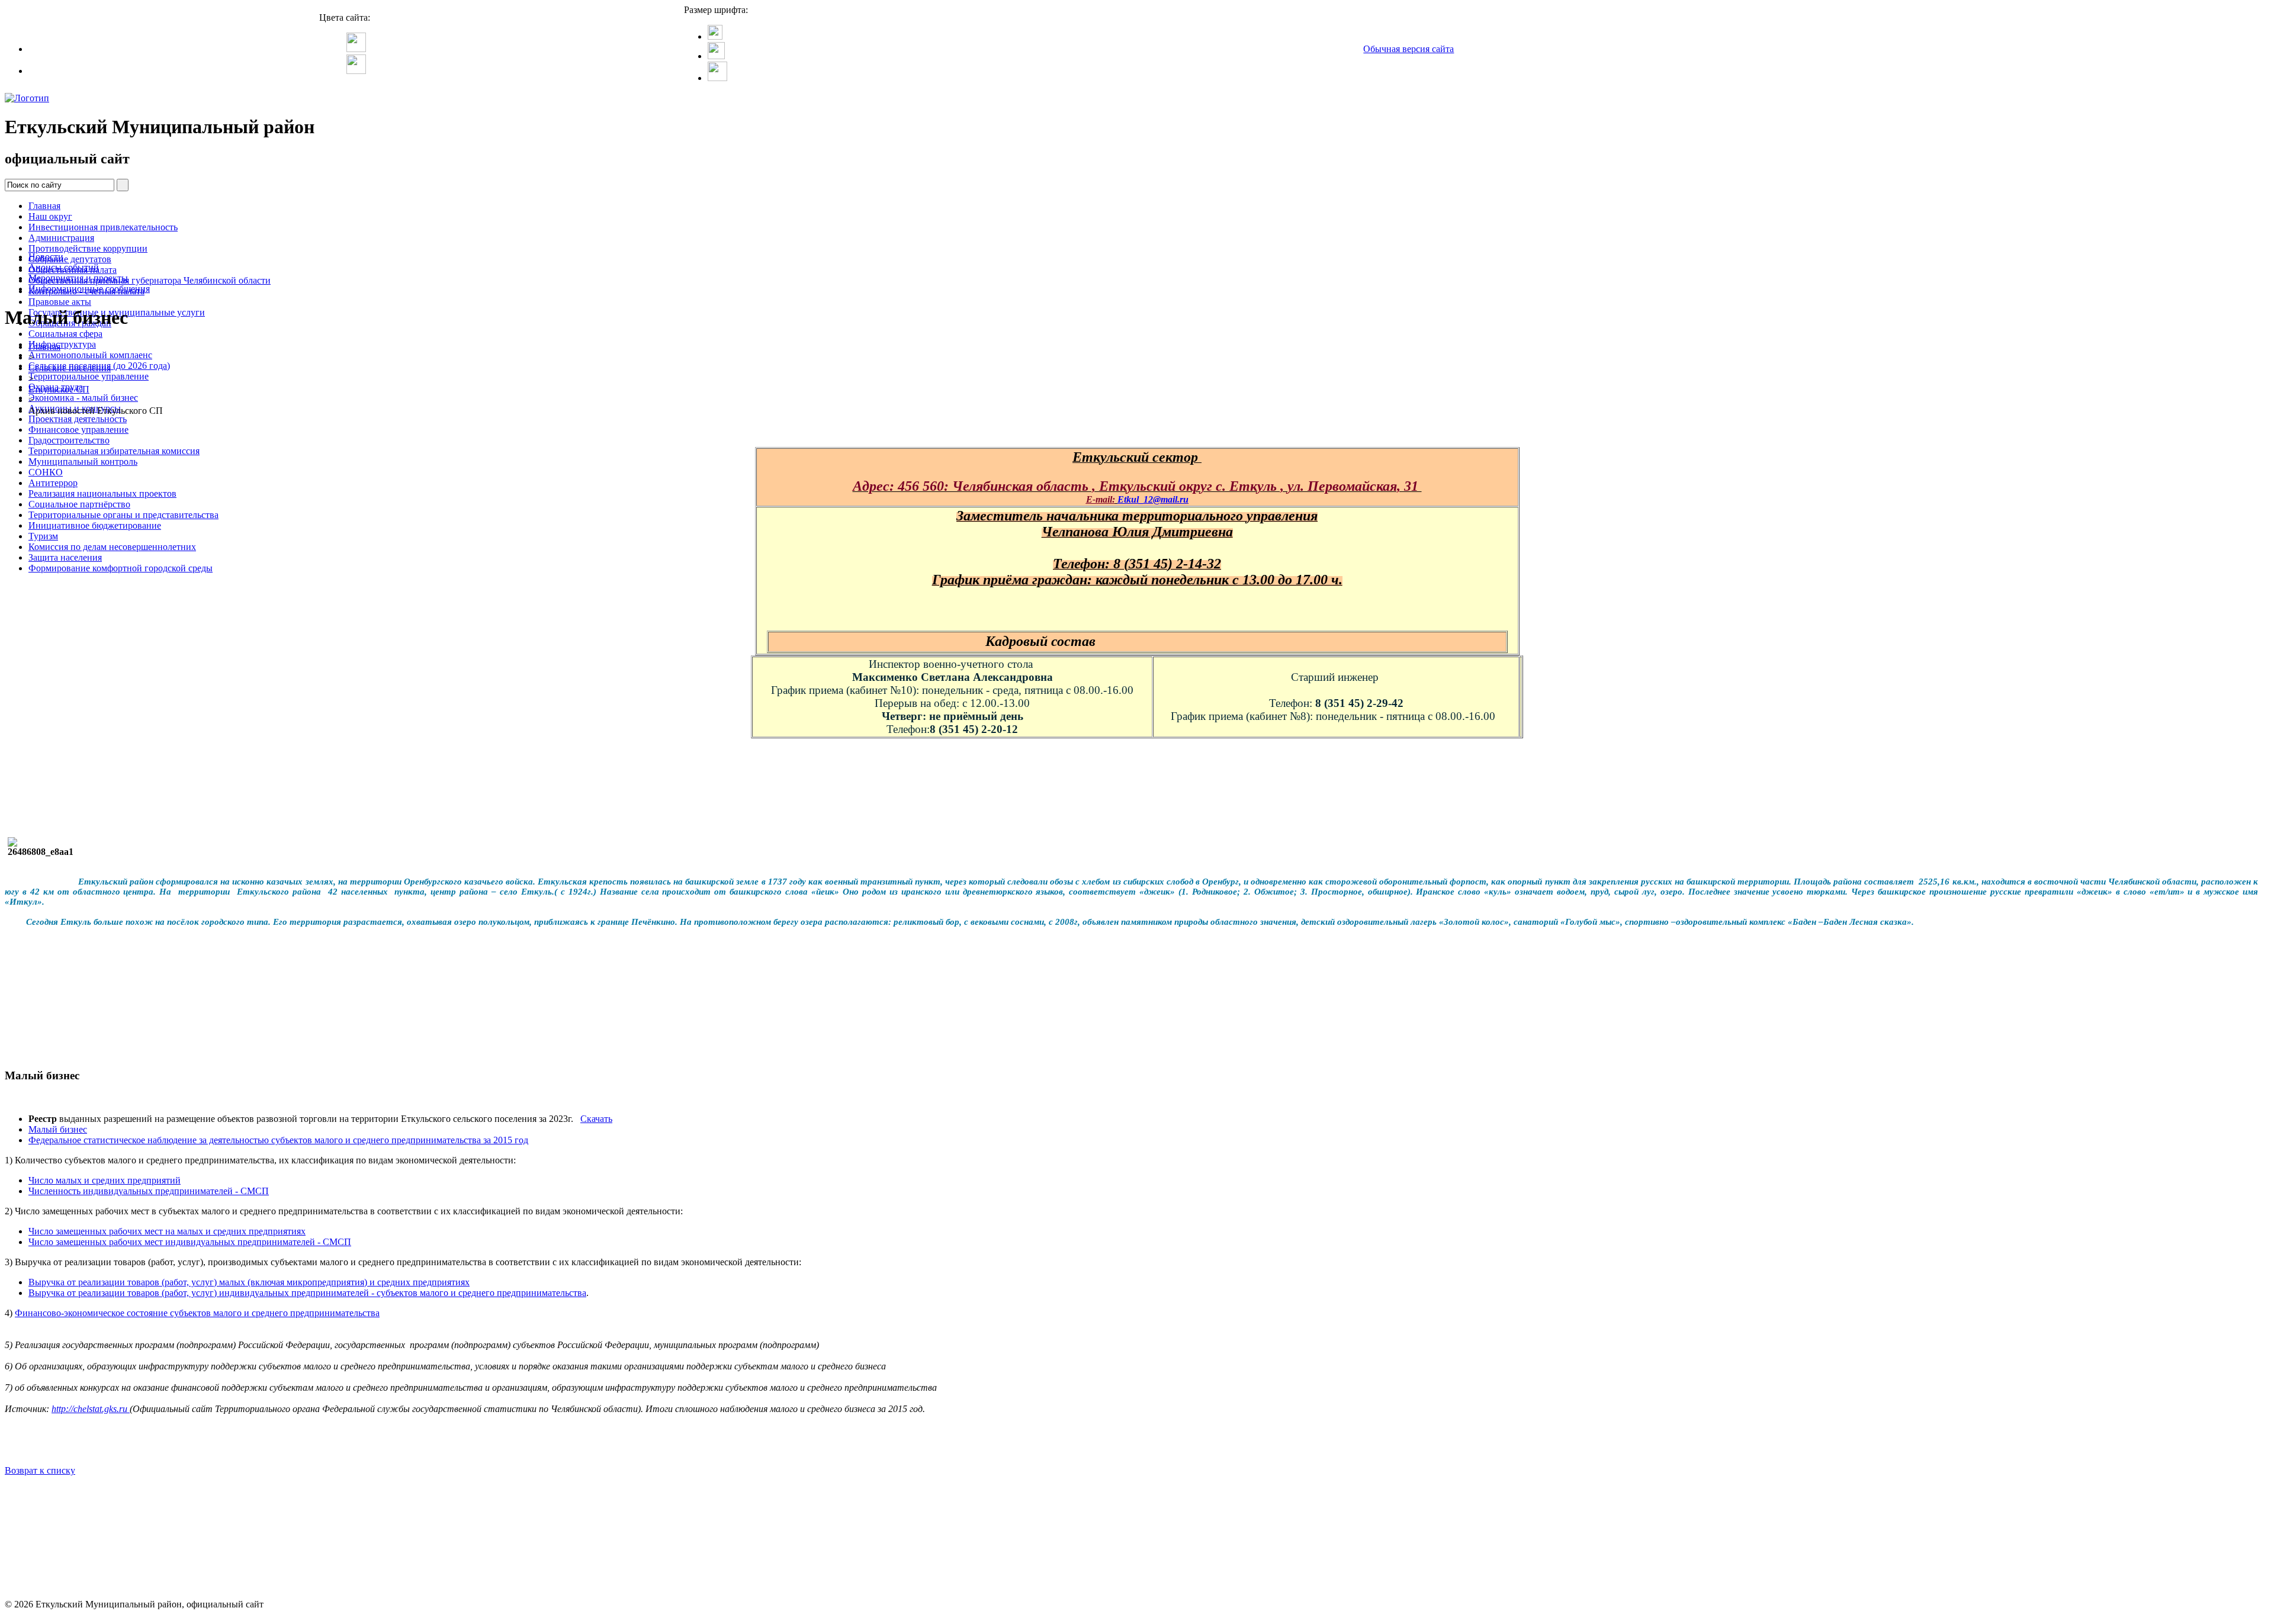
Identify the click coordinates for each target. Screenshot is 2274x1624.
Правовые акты (60, 302)
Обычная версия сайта (1409, 49)
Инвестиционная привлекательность (103, 227)
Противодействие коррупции (88, 248)
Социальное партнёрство (79, 504)
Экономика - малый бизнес (83, 398)
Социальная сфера (65, 334)
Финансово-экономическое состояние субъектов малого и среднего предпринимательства (197, 1313)
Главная (44, 206)
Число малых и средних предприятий (105, 1180)
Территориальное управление (89, 376)
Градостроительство (69, 440)
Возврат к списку (40, 1470)
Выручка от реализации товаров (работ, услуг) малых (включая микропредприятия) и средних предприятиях (249, 1282)
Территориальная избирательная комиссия (114, 451)
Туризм (43, 536)
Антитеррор (53, 483)
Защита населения (65, 557)
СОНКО (46, 472)
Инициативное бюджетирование (95, 525)
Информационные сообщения (89, 289)
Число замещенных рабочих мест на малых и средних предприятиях (167, 1231)
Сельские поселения (70, 368)
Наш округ (50, 216)
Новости (46, 257)
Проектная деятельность (78, 419)
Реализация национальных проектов (102, 493)
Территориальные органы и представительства (123, 515)
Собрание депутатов (70, 259)
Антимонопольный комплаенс (90, 355)
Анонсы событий (64, 267)
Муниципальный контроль (83, 462)
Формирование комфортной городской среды (121, 568)
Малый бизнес (58, 1129)
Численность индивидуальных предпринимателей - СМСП (149, 1191)
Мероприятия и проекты (78, 278)
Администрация (61, 238)
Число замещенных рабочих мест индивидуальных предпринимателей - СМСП (190, 1242)
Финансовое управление (78, 430)
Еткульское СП (59, 389)
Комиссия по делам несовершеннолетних (112, 547)
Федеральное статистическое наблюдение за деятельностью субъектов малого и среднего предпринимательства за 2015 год (278, 1140)
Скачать (596, 1119)
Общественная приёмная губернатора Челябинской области (150, 280)
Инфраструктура (62, 344)
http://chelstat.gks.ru (91, 1409)
